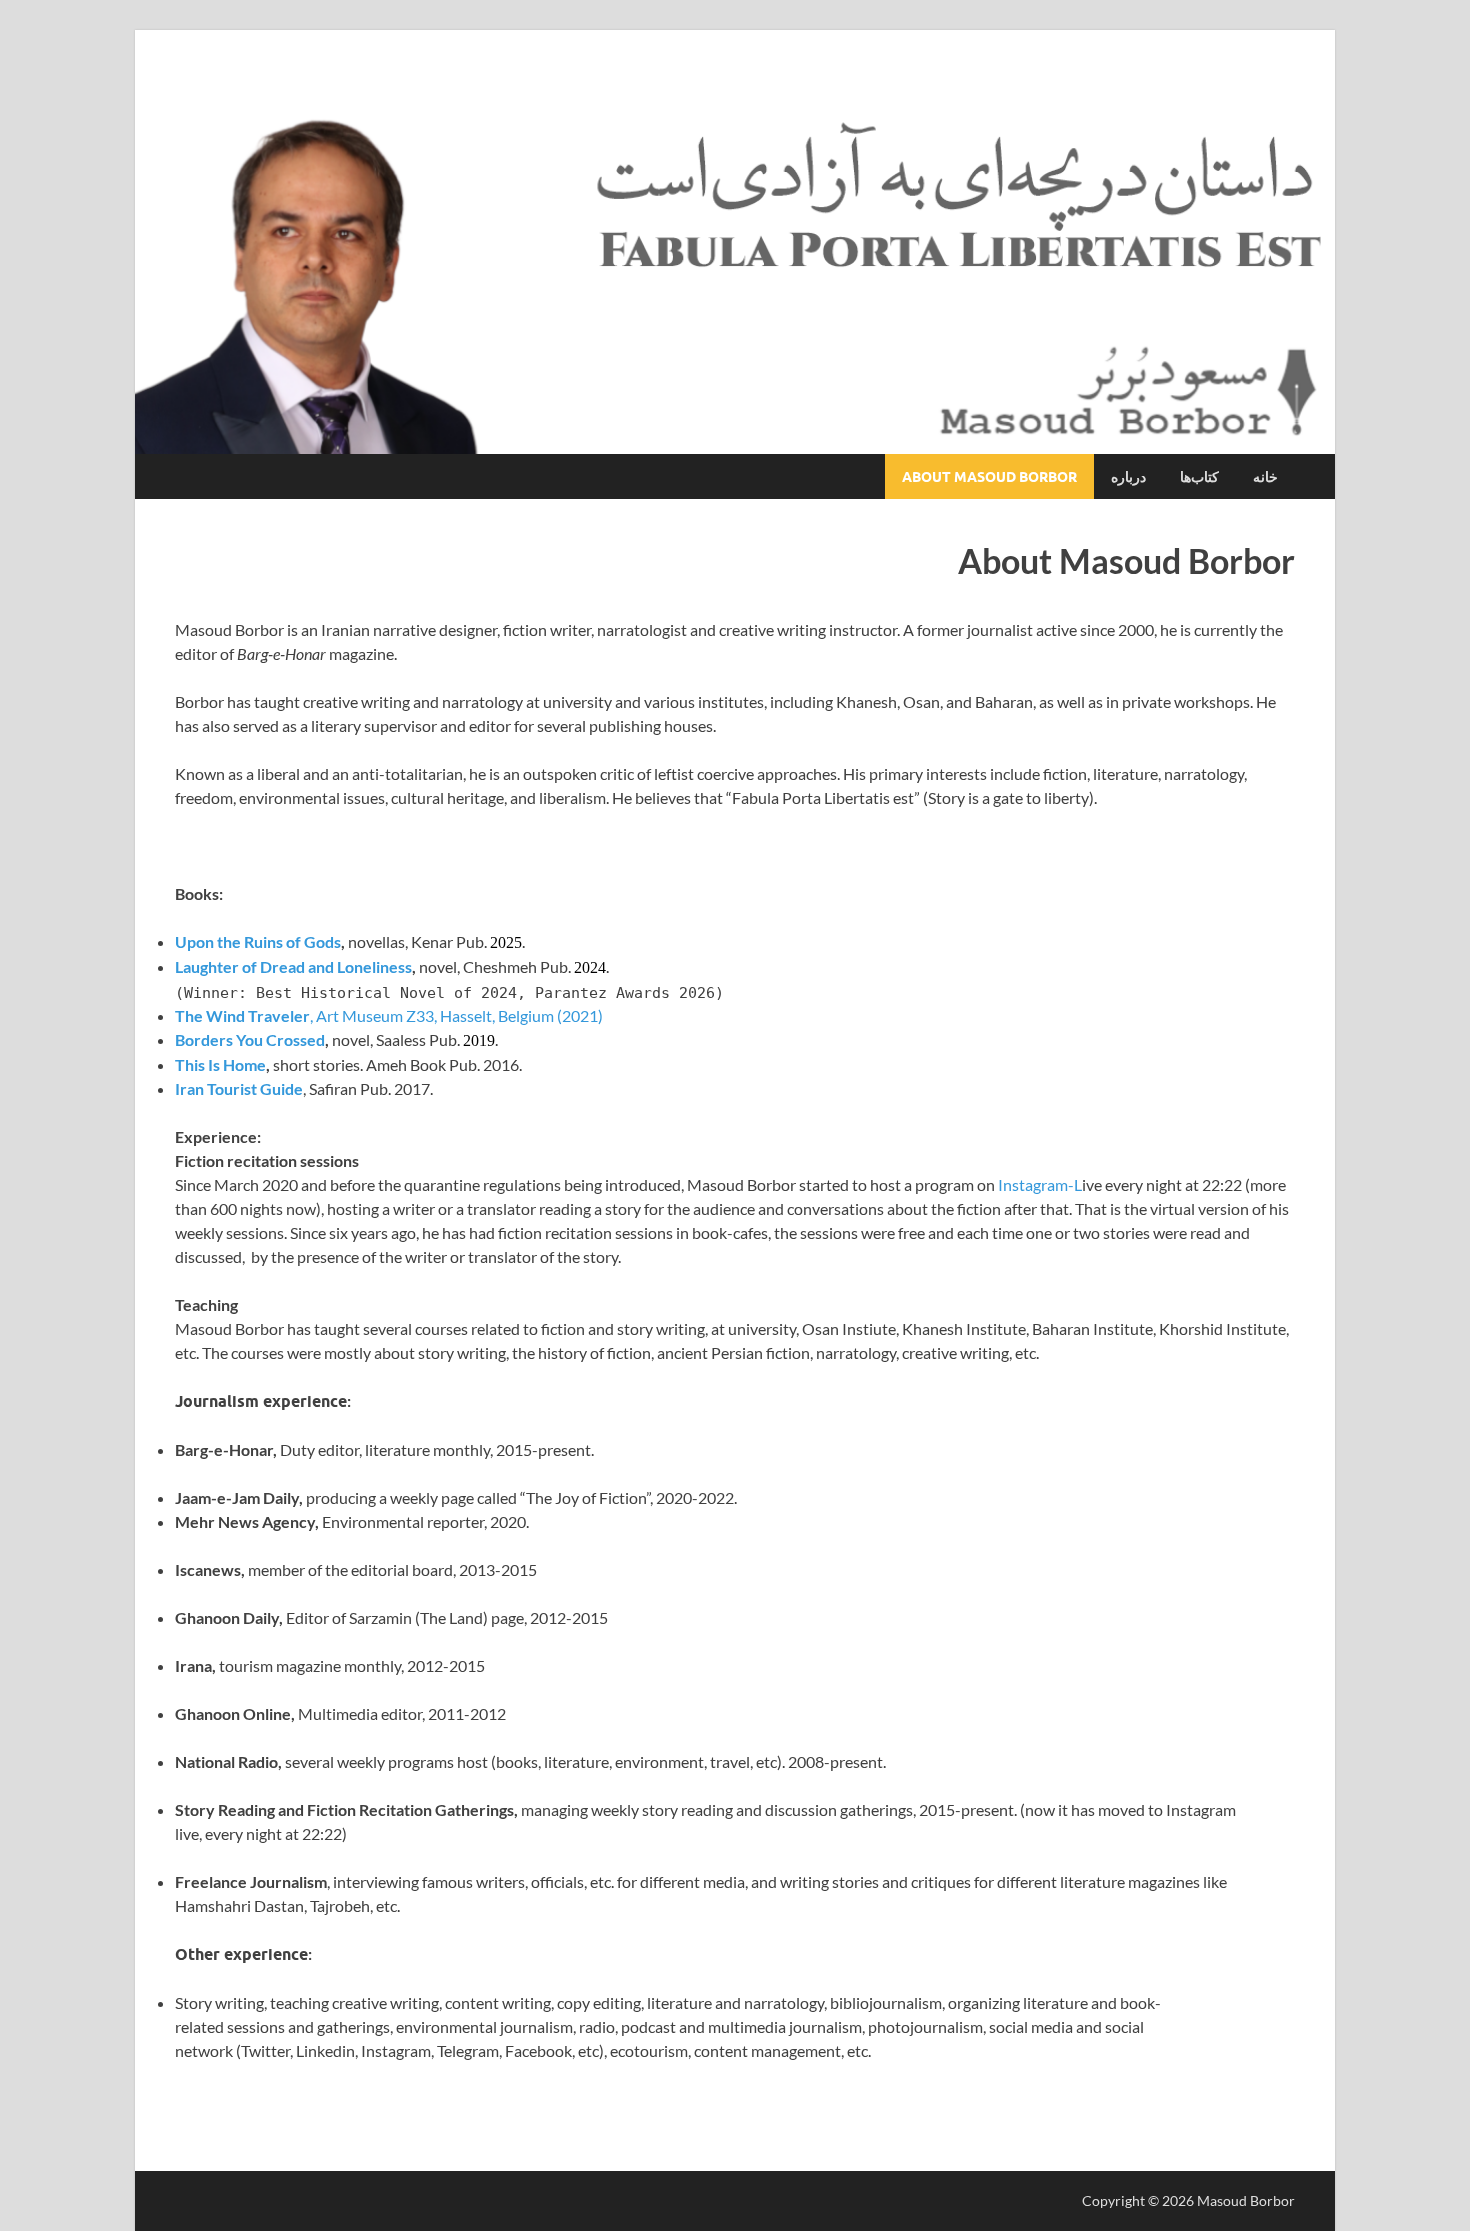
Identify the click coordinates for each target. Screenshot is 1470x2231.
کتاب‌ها (1199, 477)
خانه (1265, 477)
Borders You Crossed (250, 1039)
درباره (1128, 477)
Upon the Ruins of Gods (258, 941)
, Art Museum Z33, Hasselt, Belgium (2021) (389, 1015)
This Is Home (220, 1064)
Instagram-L (1040, 1184)
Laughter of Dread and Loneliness (293, 966)
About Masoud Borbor (989, 477)
